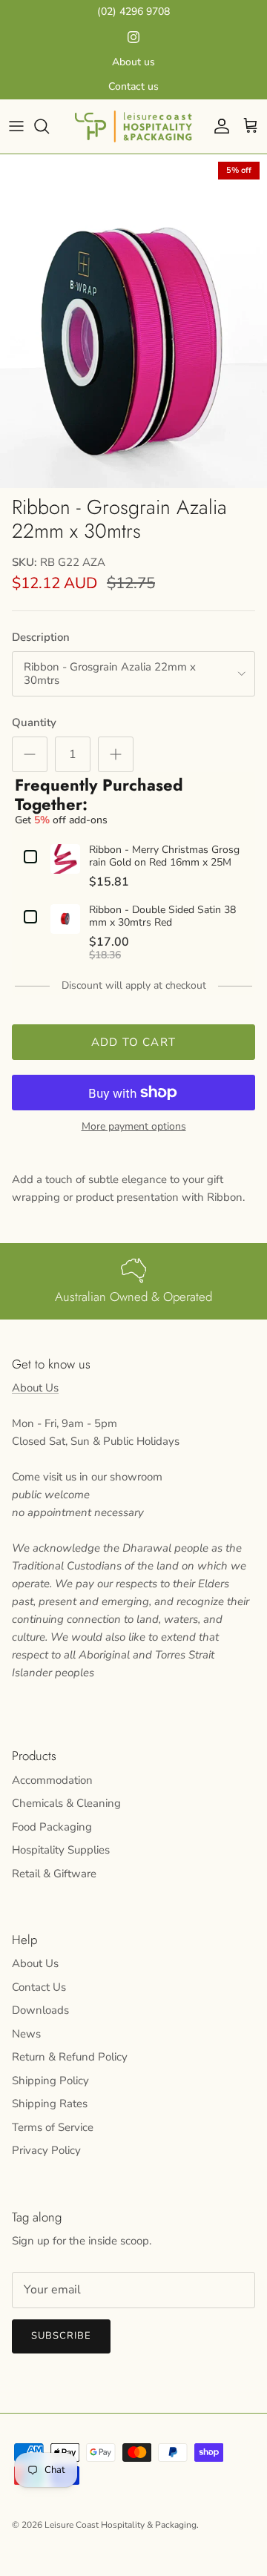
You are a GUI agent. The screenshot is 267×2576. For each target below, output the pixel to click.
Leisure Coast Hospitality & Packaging (121, 2525)
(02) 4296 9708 (133, 11)
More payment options (134, 1127)
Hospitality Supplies (61, 1850)
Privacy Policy (46, 2150)
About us (133, 62)
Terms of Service (53, 2127)
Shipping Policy (50, 2081)
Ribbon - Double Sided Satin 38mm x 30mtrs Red (162, 917)
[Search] (49, 126)
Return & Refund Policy (70, 2057)
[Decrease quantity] (30, 754)
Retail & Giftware (54, 1874)
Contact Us (39, 1987)
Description (41, 637)
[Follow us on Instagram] (133, 37)
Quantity (34, 722)
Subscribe (61, 2336)
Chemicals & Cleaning (66, 1803)
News (26, 2034)
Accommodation (52, 1780)
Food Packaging (52, 1827)
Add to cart (133, 1042)
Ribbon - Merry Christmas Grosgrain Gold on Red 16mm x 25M (164, 857)
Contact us (133, 86)
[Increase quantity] (116, 754)
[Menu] (16, 126)
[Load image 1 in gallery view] (133, 321)
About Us (35, 1388)
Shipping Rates (50, 2104)
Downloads (40, 2010)
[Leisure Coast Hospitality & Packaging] (133, 126)
